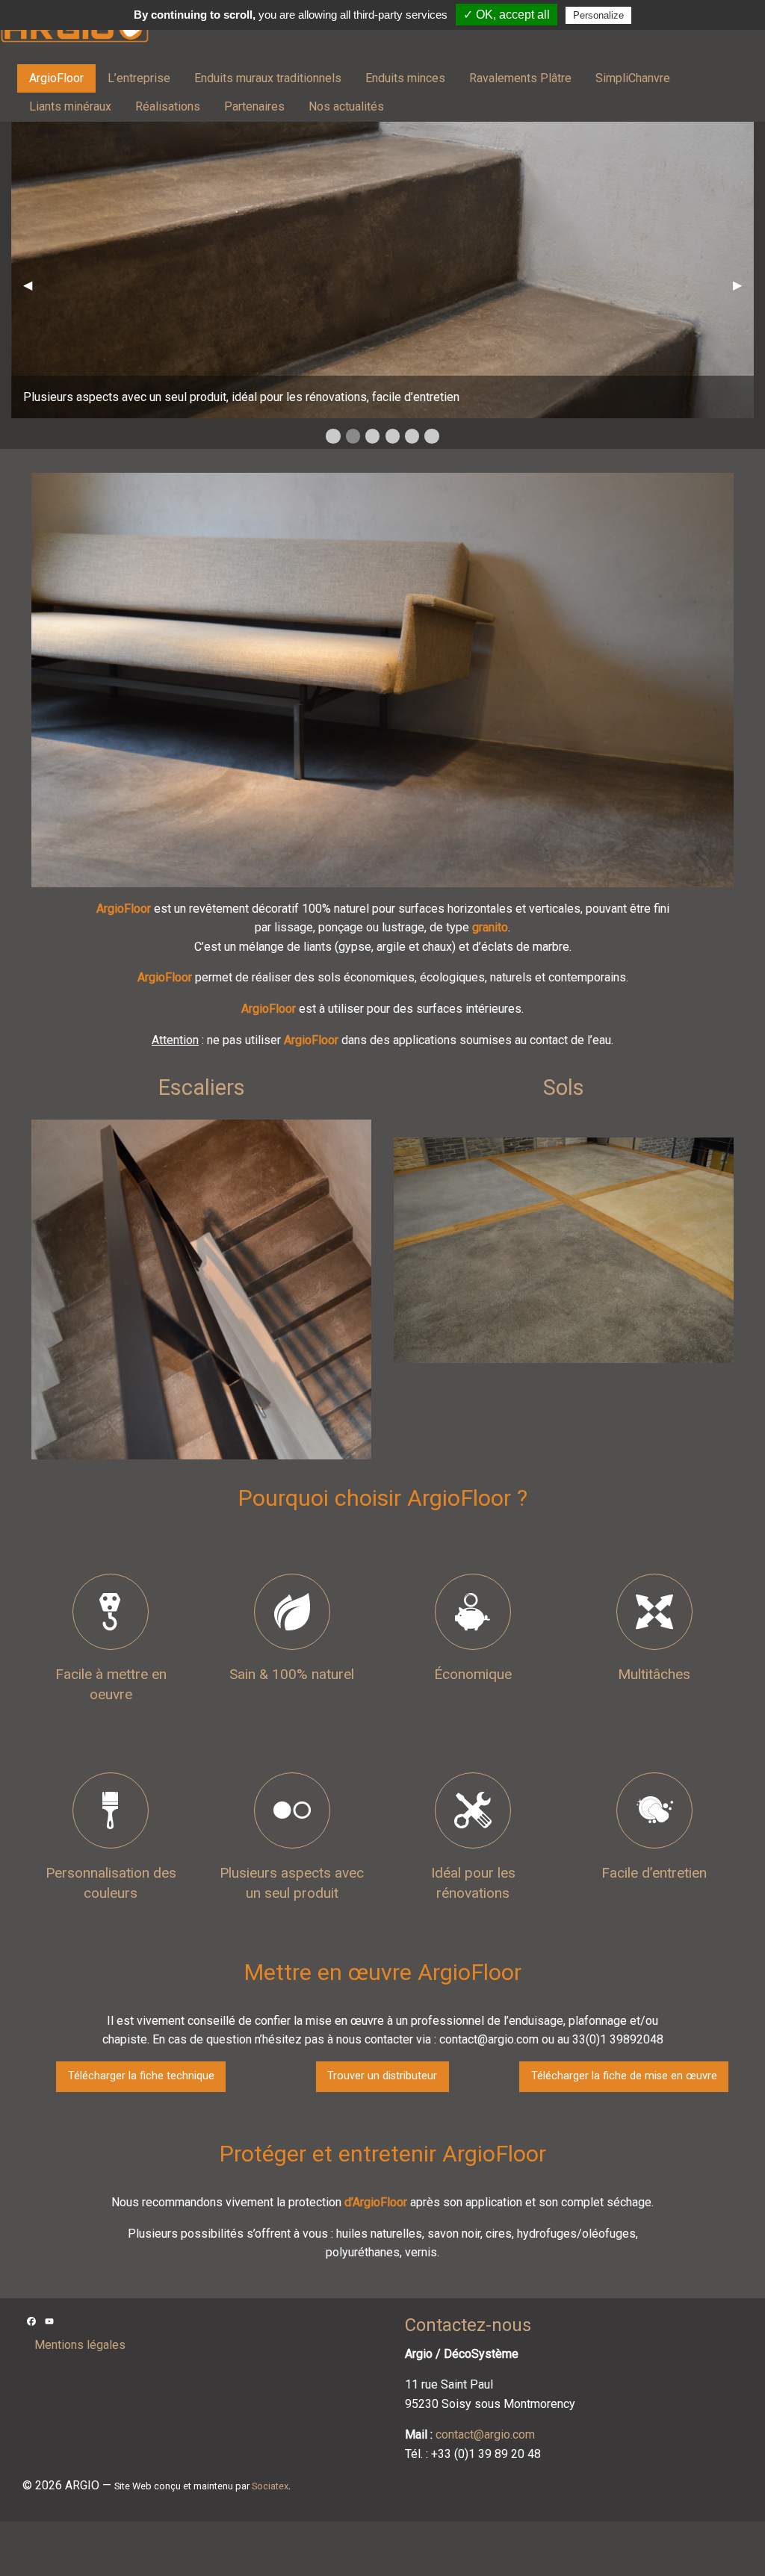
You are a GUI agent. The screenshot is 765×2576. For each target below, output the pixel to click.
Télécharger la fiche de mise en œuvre (624, 2076)
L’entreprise (139, 78)
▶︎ (743, 285)
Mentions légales (80, 2345)
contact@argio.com (485, 2434)
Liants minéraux (70, 106)
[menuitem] (56, 78)
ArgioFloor (56, 78)
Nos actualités (346, 106)
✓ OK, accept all (507, 15)
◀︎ (34, 285)
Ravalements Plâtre (520, 78)
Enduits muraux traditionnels (268, 78)
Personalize (598, 15)
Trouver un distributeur (382, 2076)
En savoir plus (201, 1375)
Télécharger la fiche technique (141, 2076)
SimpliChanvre (633, 78)
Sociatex (270, 2486)
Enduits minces (405, 78)
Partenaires (254, 106)
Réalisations (168, 106)
